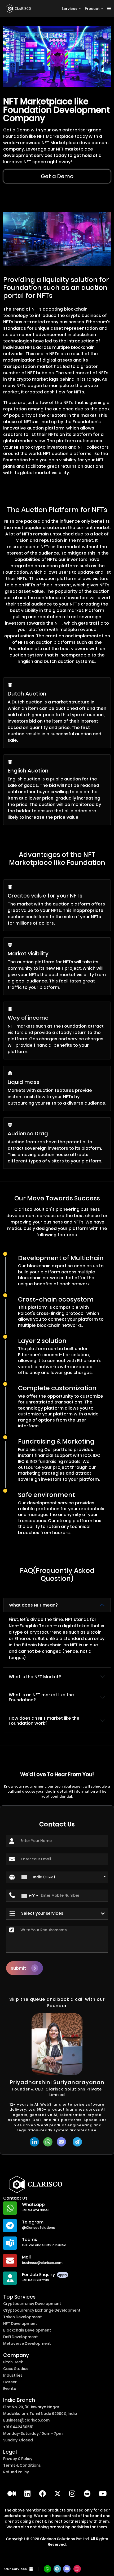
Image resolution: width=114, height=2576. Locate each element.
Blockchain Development (27, 2330)
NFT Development (20, 2324)
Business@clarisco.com (26, 2420)
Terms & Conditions (22, 2465)
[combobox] (63, 1877)
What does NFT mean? (33, 1605)
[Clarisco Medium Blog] (12, 2494)
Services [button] (70, 9)
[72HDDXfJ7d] (58, 2569)
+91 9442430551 (18, 2427)
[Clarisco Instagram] (72, 2494)
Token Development (23, 2317)
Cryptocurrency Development (32, 2304)
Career (10, 2382)
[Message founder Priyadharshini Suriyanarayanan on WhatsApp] (48, 2142)
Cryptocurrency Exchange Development (42, 2310)
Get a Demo (57, 176)
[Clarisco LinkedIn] (27, 2494)
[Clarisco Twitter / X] (58, 2494)
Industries (13, 2375)
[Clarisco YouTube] (103, 2494)
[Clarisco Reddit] (87, 2494)
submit (18, 1968)
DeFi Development (21, 2337)
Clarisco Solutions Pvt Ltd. (65, 2539)
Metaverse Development (27, 2343)
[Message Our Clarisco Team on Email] (63, 2142)
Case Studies (16, 2369)
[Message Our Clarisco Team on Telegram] (78, 2142)
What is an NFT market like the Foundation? (41, 1697)
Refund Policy (16, 2472)
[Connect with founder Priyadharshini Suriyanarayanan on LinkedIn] (34, 2142)
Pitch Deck (13, 2362)
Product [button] (93, 9)
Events (10, 2389)
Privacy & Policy (18, 2459)
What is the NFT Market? (35, 1677)
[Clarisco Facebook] (42, 2494)
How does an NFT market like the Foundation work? (44, 1721)
